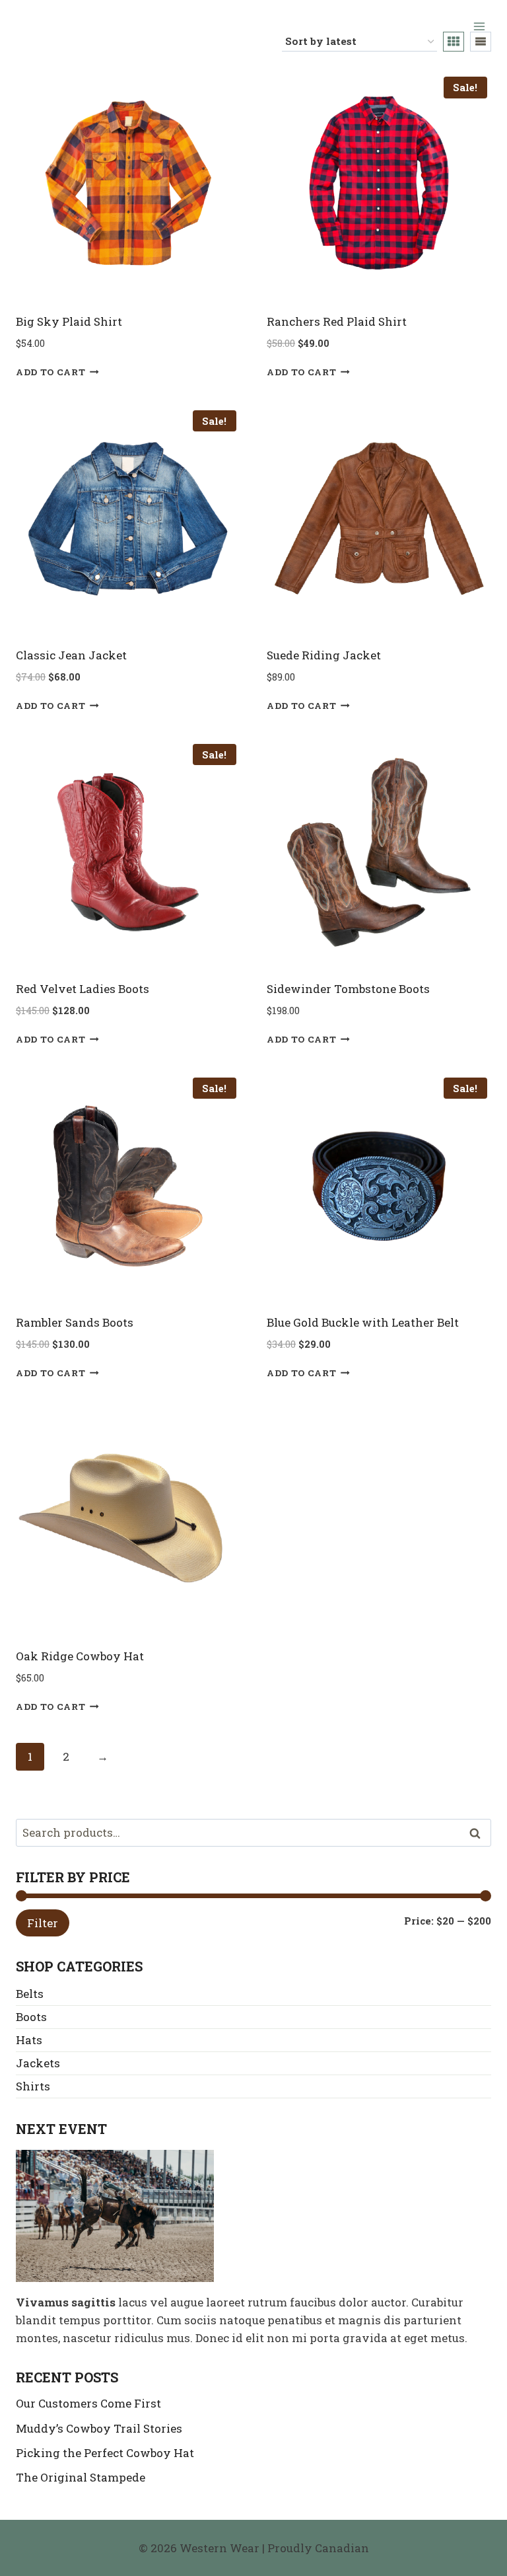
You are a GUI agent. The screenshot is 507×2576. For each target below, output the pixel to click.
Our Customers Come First (88, 2403)
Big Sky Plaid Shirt (69, 321)
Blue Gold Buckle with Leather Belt (363, 1322)
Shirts (33, 2086)
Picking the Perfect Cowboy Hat (105, 2453)
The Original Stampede (81, 2477)
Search (479, 1833)
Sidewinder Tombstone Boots (348, 989)
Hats (29, 2040)
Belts (30, 1994)
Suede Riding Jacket (324, 655)
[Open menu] (479, 26)
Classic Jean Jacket (71, 655)
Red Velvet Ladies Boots (83, 989)
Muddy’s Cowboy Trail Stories (99, 2428)
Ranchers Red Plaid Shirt (337, 321)
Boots (31, 2017)
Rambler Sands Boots (75, 1322)
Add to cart (51, 372)
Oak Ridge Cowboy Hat (80, 1656)
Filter (43, 1923)
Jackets (38, 2063)
